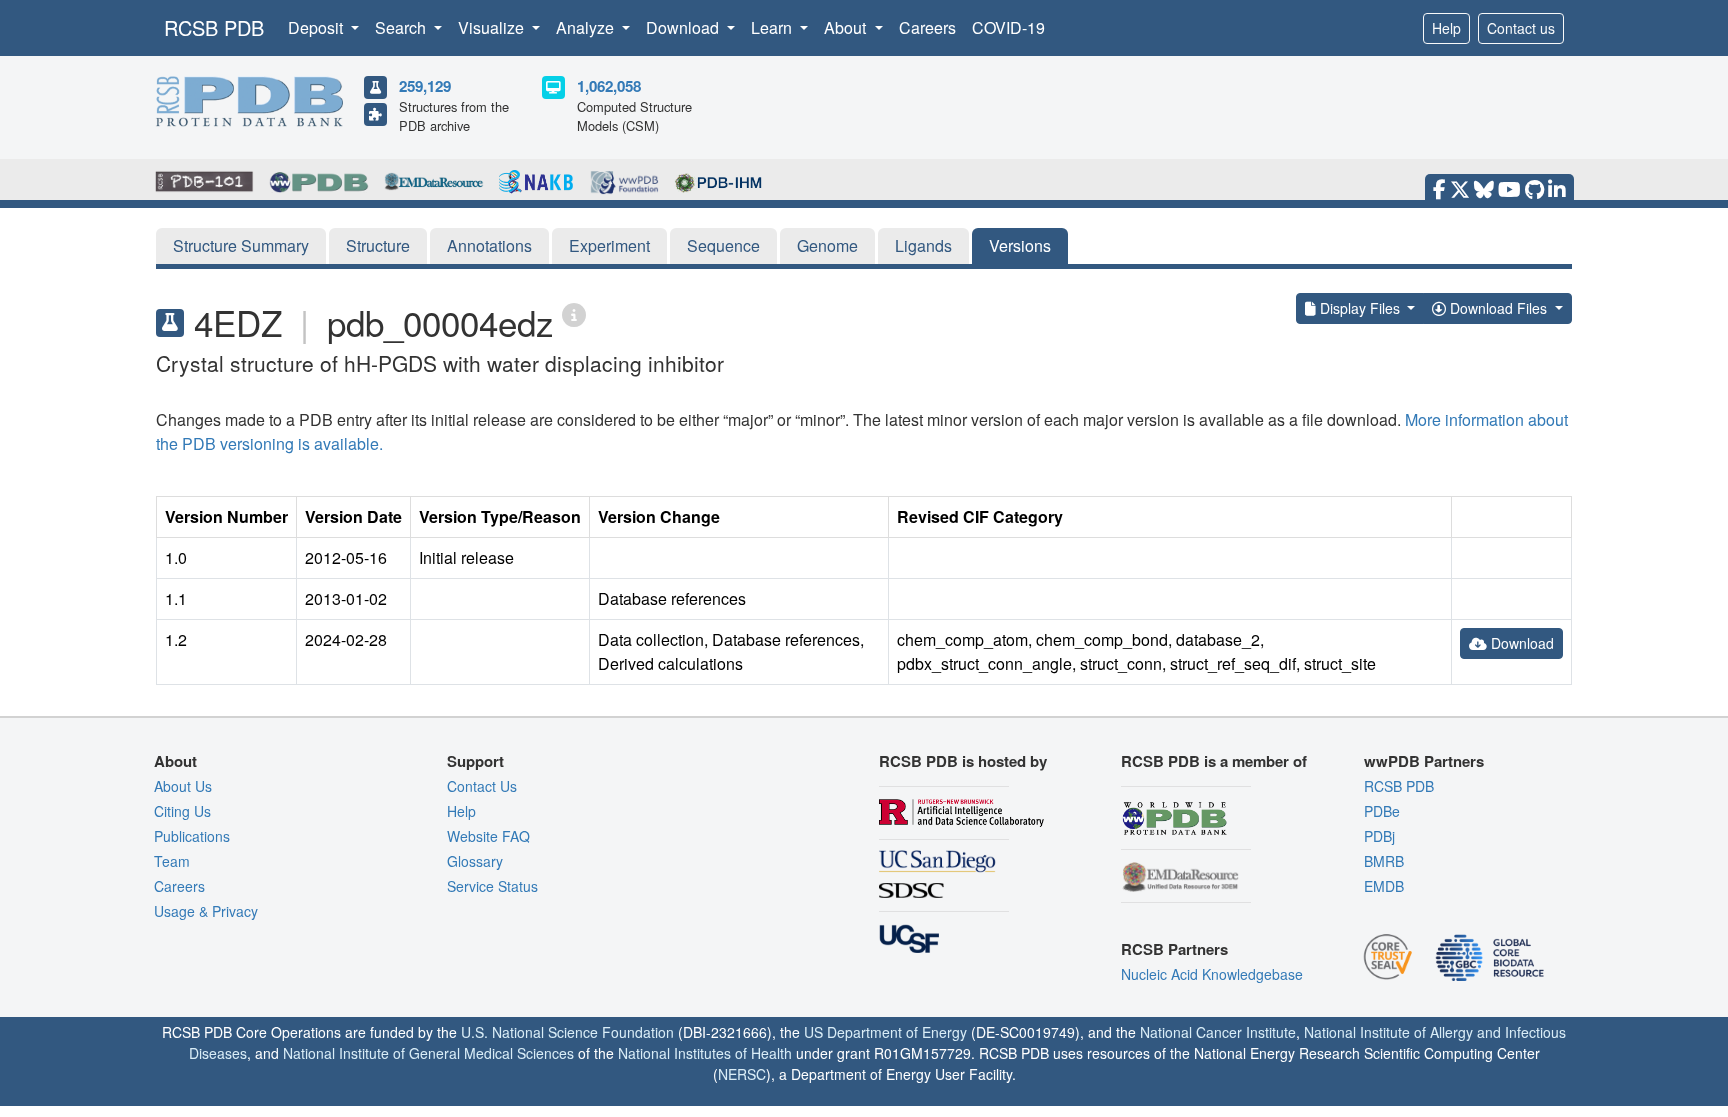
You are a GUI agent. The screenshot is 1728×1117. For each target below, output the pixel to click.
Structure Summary (241, 245)
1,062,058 (609, 86)
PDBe (1382, 811)
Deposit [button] (317, 27)
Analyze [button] (587, 27)
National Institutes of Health (705, 1053)
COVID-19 (1008, 27)
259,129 (425, 86)
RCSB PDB (214, 27)
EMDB (1384, 886)
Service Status (492, 886)
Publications (192, 836)
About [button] (847, 27)
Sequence (723, 245)
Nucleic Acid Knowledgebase (1212, 974)
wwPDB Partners (1424, 761)
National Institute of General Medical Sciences (428, 1053)
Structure (378, 245)
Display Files (1360, 308)
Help (1446, 28)
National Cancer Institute (1218, 1032)
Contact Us (482, 786)
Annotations (489, 245)
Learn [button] (773, 27)
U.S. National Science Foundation (567, 1032)
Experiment (609, 245)
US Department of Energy (885, 1032)
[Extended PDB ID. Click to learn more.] (574, 313)
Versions (1020, 245)
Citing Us (182, 811)
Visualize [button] (493, 27)
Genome (827, 245)
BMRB (1384, 861)
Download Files (1498, 308)
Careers (927, 27)
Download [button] (684, 27)
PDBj (1379, 836)
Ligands (923, 245)
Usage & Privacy (206, 911)
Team (172, 861)
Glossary (475, 861)
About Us (183, 786)
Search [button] (402, 27)
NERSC (742, 1074)
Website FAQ (488, 836)
